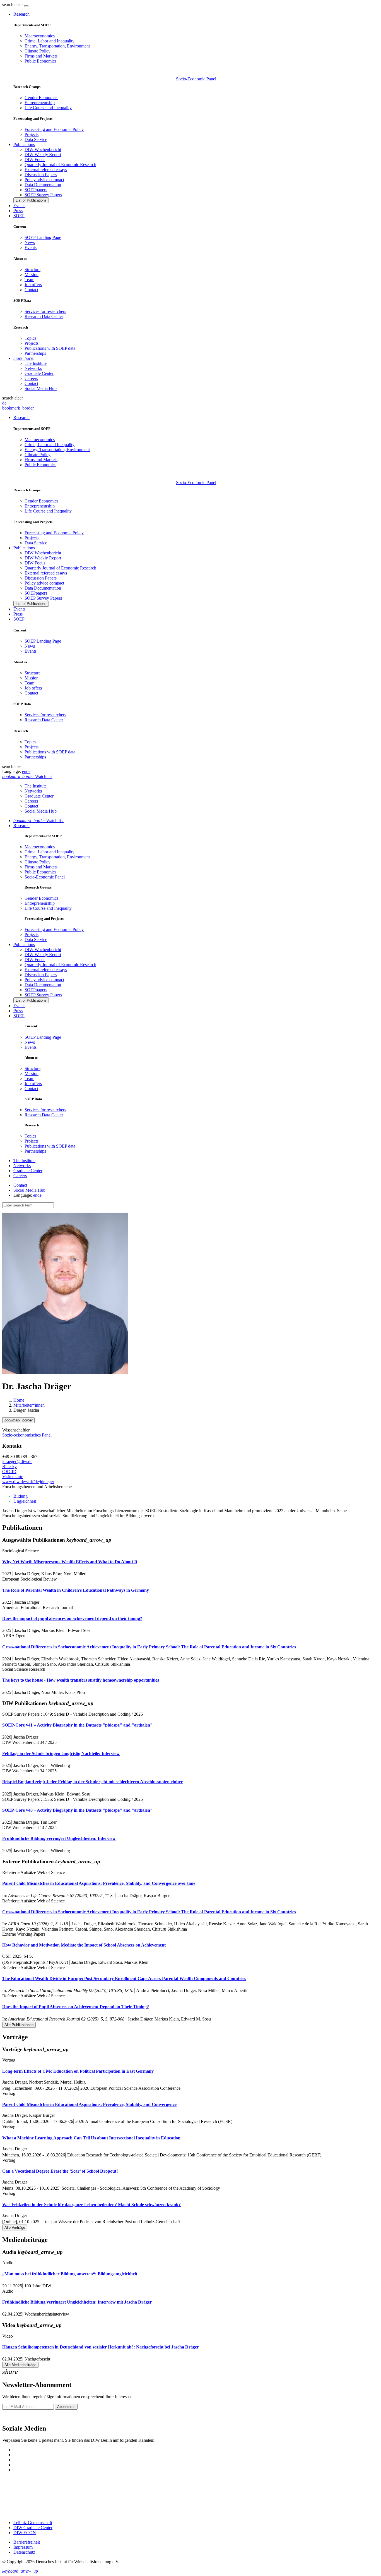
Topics (30, 338)
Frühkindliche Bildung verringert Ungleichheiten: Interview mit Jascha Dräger (77, 2302)
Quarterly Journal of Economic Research (60, 165)
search (8, 5)
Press (18, 211)
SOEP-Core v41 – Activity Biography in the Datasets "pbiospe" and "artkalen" (77, 1725)
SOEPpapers (36, 190)
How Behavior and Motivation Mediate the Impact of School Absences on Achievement (84, 1945)
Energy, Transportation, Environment (57, 46)
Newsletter (12, 2416)
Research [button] (21, 14)
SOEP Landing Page (43, 237)
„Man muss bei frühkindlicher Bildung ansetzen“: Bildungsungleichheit (70, 2274)
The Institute (36, 363)
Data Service (36, 139)
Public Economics (40, 61)
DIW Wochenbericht (43, 149)
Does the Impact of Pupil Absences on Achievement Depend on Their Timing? (76, 2007)
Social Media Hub (41, 388)
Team (29, 280)
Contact (31, 290)
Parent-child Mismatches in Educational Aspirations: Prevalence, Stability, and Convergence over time (99, 1883)
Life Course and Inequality (48, 108)
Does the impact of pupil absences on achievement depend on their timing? (72, 1618)
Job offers (33, 285)
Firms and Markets (41, 56)
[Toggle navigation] (26, 6)
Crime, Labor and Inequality (50, 41)
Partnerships (35, 353)
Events (19, 206)
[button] (13, 5)
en (24, 771)
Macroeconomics (40, 36)
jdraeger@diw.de (17, 1461)
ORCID (9, 1472)
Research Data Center (44, 316)
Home (19, 1400)
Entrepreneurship (40, 103)
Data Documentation (43, 185)
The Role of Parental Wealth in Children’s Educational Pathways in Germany (76, 1590)
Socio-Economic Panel (196, 79)
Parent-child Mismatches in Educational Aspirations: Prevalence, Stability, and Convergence (89, 2104)
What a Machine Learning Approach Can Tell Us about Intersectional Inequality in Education (91, 2138)
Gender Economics (41, 98)
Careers (31, 378)
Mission (32, 275)
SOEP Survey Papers (43, 195)
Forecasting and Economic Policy (54, 129)
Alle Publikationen (19, 2025)
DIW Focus (35, 160)
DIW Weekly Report (43, 155)
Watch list (38, 821)
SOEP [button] (19, 216)
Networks (33, 368)
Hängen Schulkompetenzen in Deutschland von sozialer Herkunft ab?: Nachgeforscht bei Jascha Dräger (101, 2347)
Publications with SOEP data (50, 348)
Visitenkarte (13, 1477)
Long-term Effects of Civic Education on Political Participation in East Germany (78, 2071)
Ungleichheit (25, 1501)
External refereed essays (46, 170)
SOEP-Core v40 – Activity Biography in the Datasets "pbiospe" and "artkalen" (77, 1810)
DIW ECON (25, 2533)
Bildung (21, 1496)
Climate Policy (38, 51)
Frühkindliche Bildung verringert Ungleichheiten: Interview (59, 1838)
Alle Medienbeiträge (20, 2365)
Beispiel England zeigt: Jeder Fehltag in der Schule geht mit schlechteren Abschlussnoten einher (92, 1782)
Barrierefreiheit (27, 2542)
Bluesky (9, 1467)
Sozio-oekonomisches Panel (27, 1435)
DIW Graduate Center (33, 2528)
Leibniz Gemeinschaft (33, 2523)
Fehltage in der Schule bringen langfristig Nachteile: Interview (61, 1753)
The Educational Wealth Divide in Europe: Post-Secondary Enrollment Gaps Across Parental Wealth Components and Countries (124, 1978)
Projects (32, 134)
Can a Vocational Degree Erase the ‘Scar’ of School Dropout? (60, 2171)
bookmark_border (18, 408)
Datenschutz (24, 2552)
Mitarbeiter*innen (29, 1405)
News (30, 242)
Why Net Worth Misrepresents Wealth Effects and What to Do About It (70, 1562)
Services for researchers (45, 311)
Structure (32, 270)
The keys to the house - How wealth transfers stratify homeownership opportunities (81, 1680)
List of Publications (31, 200)
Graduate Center (39, 373)
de (4, 403)
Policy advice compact (44, 180)
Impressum (23, 2547)
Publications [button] (24, 144)
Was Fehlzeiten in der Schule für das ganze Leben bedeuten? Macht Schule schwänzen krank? (91, 2205)
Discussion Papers (41, 175)
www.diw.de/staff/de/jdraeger (28, 1482)
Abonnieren (66, 2407)
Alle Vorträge (15, 2227)
